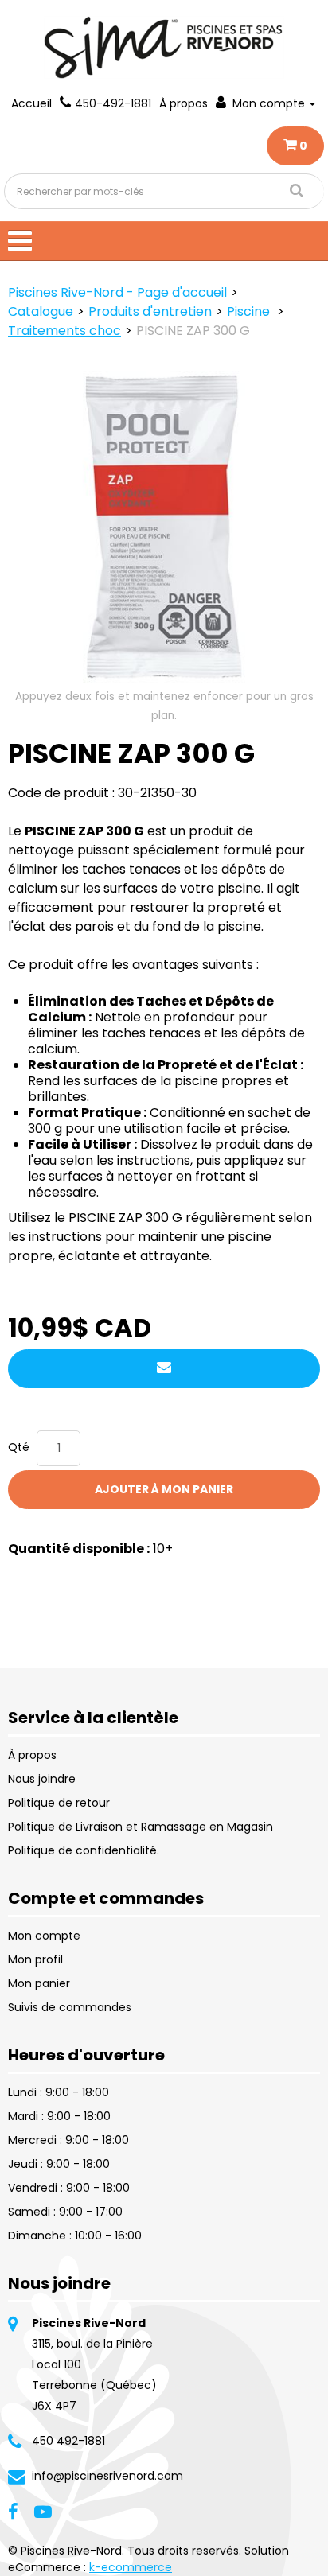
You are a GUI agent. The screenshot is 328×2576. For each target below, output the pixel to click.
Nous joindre (42, 1779)
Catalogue (41, 311)
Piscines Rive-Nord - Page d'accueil (117, 292)
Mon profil (35, 1959)
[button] (295, 146)
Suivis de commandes (70, 2007)
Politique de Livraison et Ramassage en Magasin (141, 1827)
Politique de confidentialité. (84, 1850)
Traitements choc (64, 331)
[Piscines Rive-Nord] (164, 47)
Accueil (31, 103)
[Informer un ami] (164, 1369)
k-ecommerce (131, 2567)
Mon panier (39, 1983)
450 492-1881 (68, 2441)
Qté (19, 1447)
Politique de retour (59, 1803)
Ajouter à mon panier (164, 1489)
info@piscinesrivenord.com (107, 2476)
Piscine (250, 311)
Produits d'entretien (150, 311)
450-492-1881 (113, 103)
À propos (184, 103)
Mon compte (269, 103)
